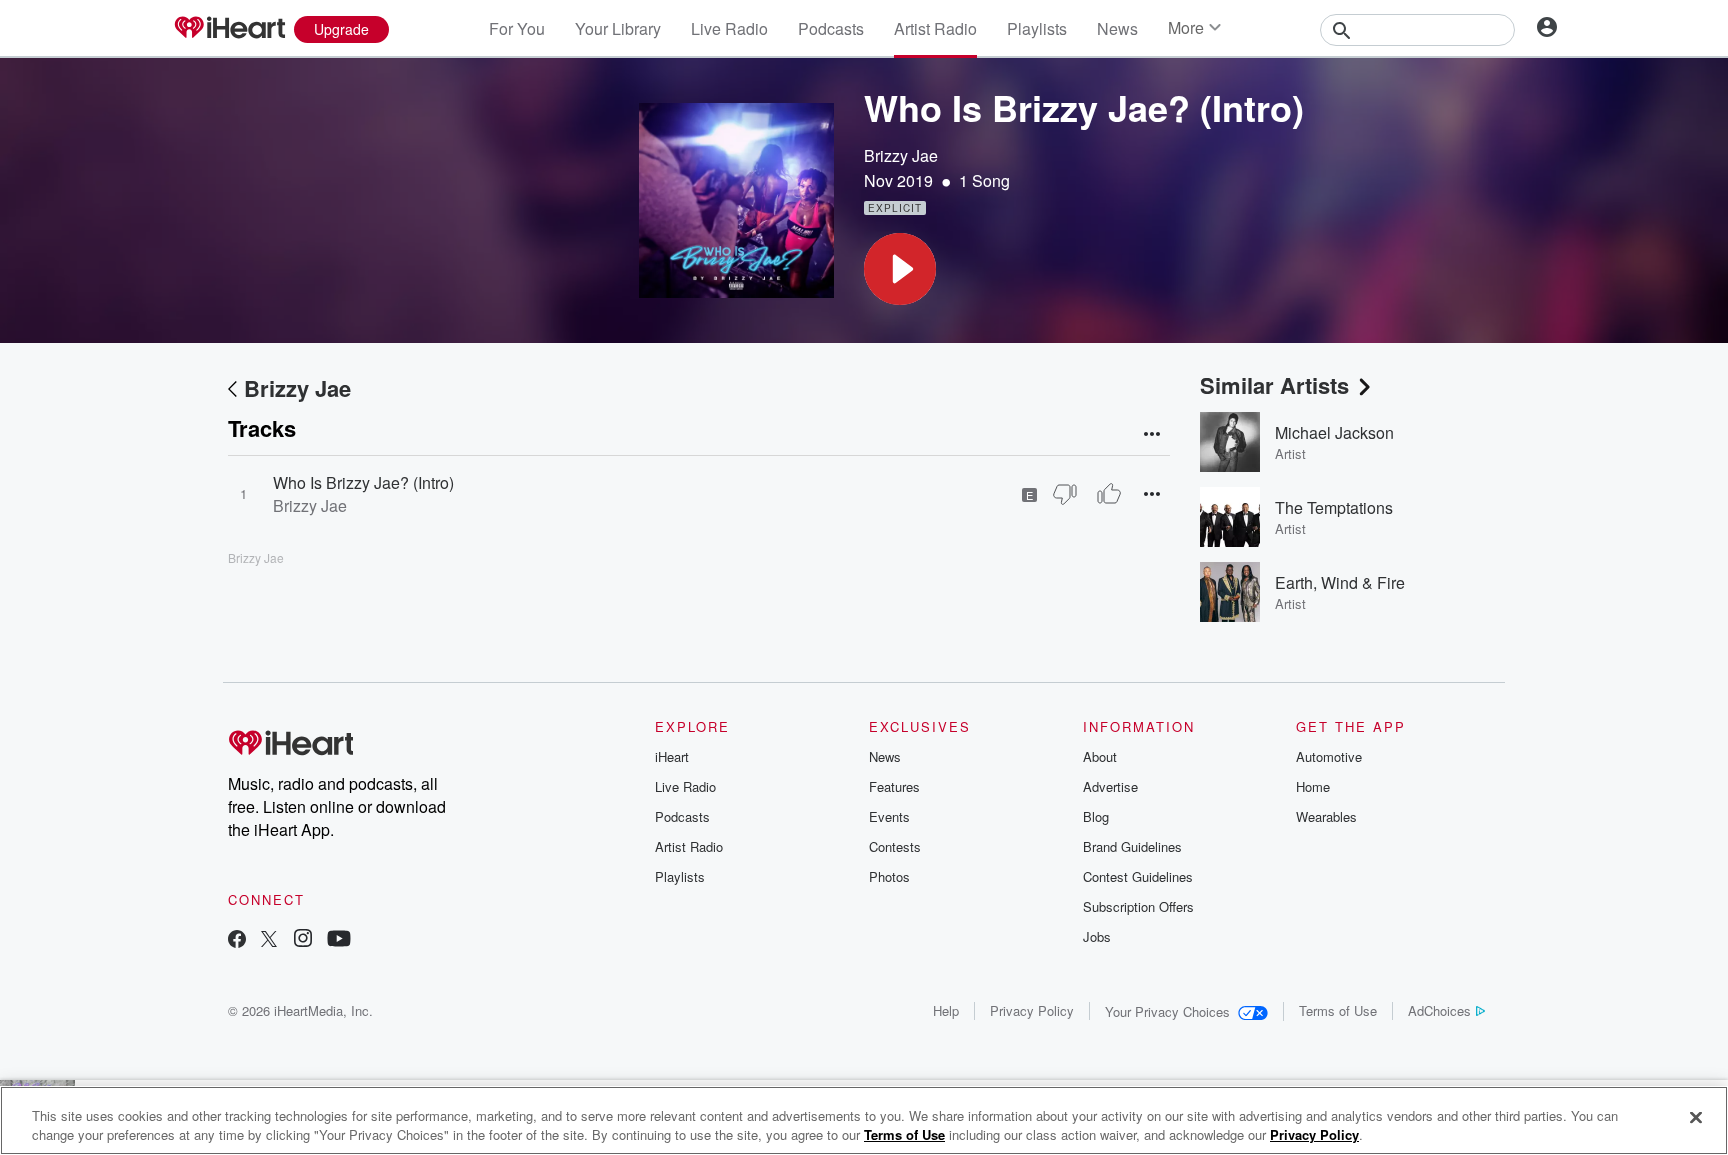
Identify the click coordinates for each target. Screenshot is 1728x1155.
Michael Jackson (1334, 432)
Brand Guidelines (1132, 846)
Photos (889, 876)
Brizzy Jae (901, 155)
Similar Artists (1274, 385)
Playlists (1037, 28)
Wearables (1326, 816)
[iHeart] (229, 29)
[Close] (1696, 1118)
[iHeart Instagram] (303, 940)
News (1117, 28)
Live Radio (729, 28)
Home (1313, 786)
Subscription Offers (1138, 906)
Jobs (1097, 936)
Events (889, 816)
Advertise (1110, 786)
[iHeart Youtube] (339, 940)
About (1100, 756)
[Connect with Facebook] (237, 940)
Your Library (618, 28)
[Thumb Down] (1065, 494)
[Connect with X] (269, 940)
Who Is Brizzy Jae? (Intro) (363, 482)
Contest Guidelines (1138, 876)
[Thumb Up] (1109, 494)
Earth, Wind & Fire (1340, 582)
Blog (1096, 816)
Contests (895, 846)
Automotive (1329, 756)
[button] (900, 269)
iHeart (672, 756)
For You (517, 28)
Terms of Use (1338, 1010)
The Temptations (1334, 507)
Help (946, 1010)
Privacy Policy (1032, 1010)
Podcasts (831, 28)
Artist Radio (935, 28)
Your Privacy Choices (1167, 1011)
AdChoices (1439, 1010)
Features (894, 786)
